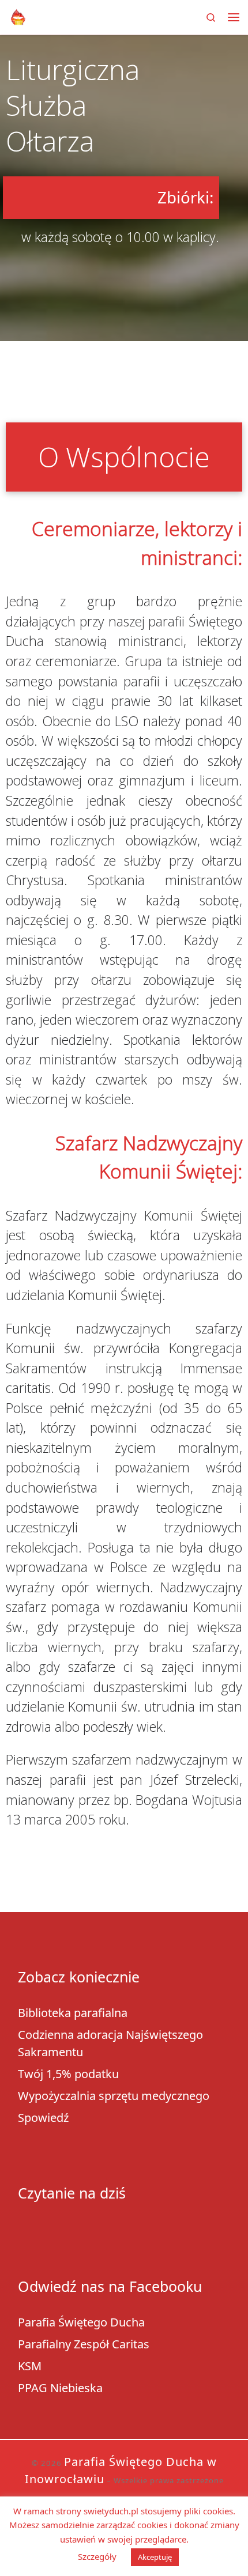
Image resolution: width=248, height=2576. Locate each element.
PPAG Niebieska (60, 2388)
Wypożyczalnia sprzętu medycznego (114, 2096)
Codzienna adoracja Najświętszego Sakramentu (110, 2043)
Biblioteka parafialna (73, 2013)
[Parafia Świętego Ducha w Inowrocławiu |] (18, 16)
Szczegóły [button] (97, 2556)
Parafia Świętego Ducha (81, 2322)
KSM (30, 2366)
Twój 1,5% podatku (68, 2074)
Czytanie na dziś (72, 2193)
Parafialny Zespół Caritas (84, 2344)
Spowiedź (43, 2118)
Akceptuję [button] (155, 2557)
